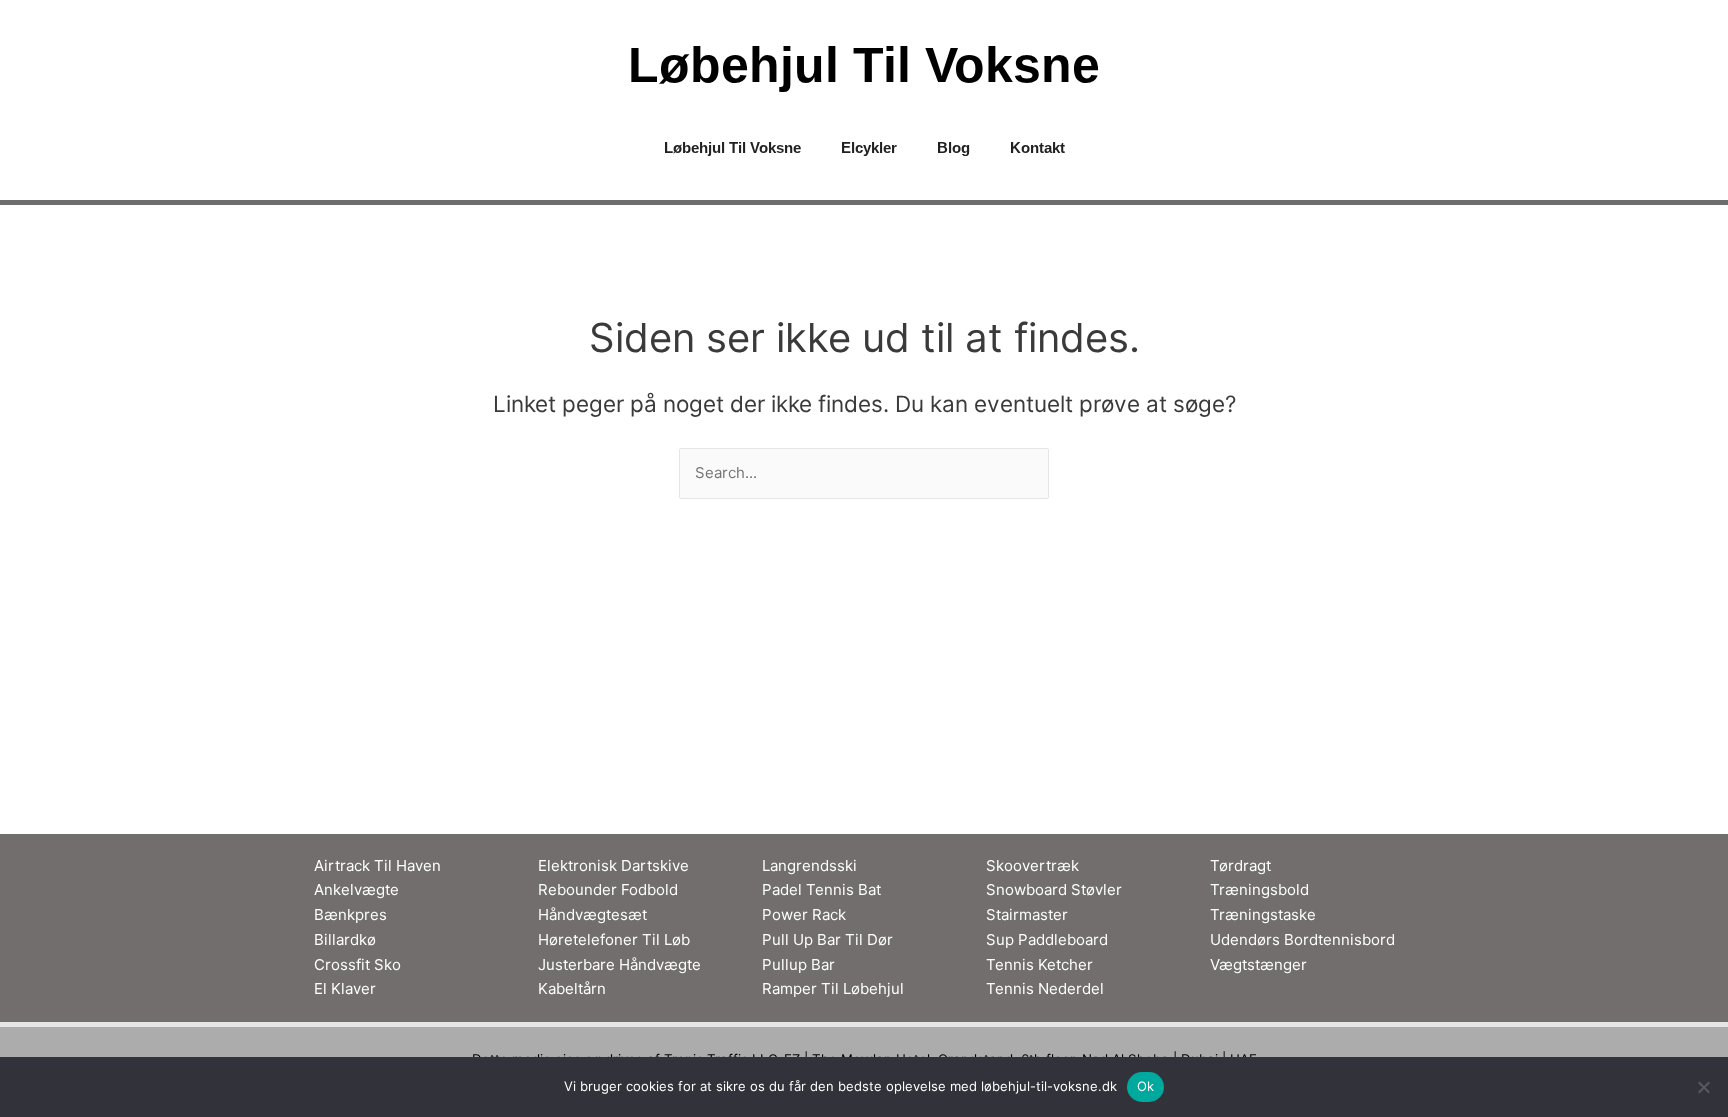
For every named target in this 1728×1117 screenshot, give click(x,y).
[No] (1703, 1087)
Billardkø (345, 939)
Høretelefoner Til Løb (614, 939)
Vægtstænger (1258, 964)
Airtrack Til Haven (377, 865)
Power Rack (804, 914)
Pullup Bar (798, 964)
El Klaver (345, 988)
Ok (1146, 1086)
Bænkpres (350, 914)
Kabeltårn (572, 988)
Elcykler (869, 147)
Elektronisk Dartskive (613, 865)
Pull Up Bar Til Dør (827, 939)
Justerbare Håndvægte (619, 964)
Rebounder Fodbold (608, 889)
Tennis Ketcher (1039, 964)
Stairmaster (1027, 914)
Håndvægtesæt (592, 914)
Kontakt (1037, 147)
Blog (953, 147)
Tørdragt (1240, 865)
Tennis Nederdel (1045, 988)
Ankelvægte (356, 889)
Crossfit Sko (357, 964)
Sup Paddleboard (1047, 939)
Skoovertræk (1032, 865)
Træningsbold (1259, 889)
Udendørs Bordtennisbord (1302, 939)
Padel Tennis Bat (821, 889)
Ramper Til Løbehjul (833, 988)
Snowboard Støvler (1054, 889)
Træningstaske (1263, 914)
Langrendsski (809, 865)
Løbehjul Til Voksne (864, 65)
